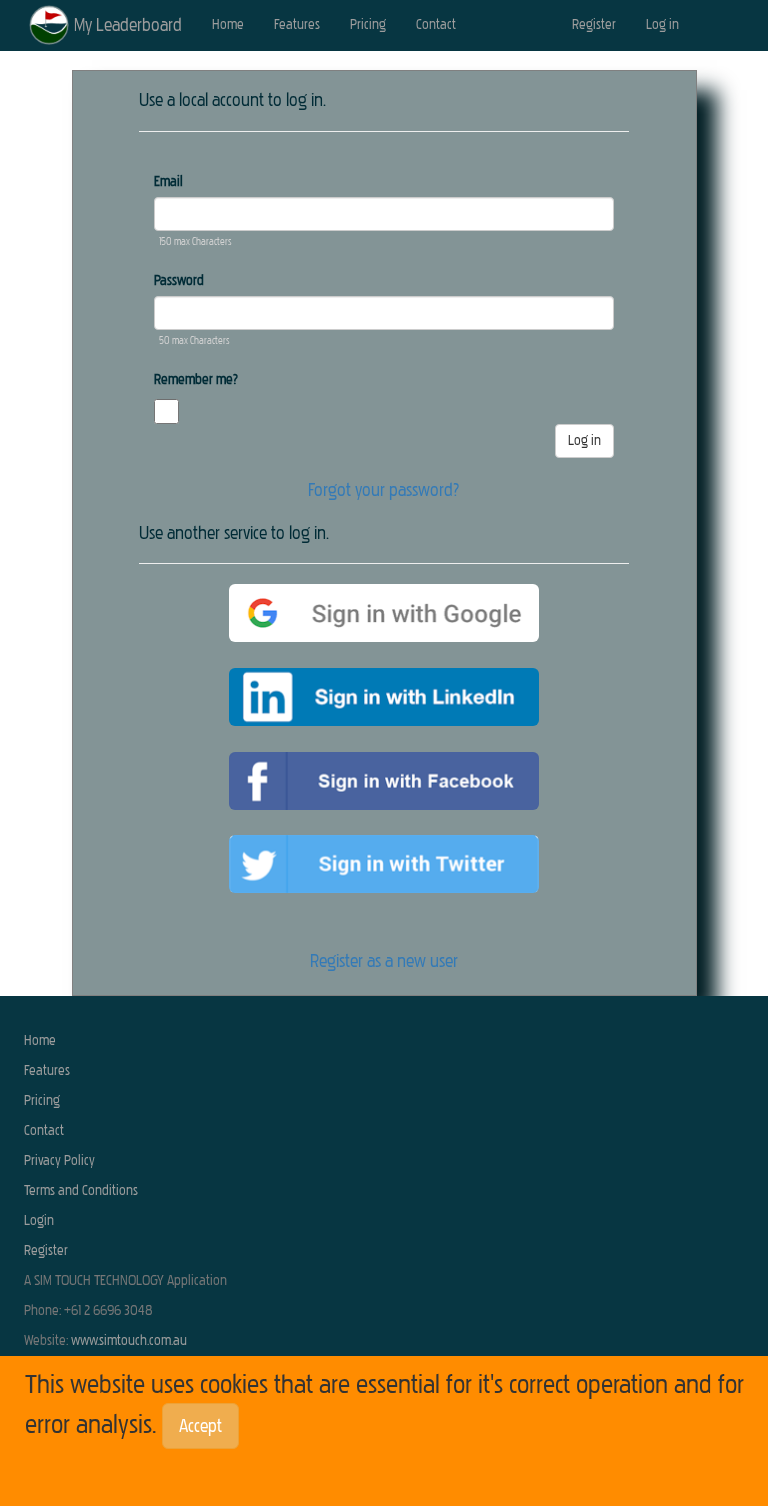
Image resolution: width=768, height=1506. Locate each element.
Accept (200, 1426)
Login (39, 1220)
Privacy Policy (59, 1160)
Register (594, 24)
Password (179, 280)
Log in (662, 24)
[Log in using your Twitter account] (384, 864)
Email (168, 181)
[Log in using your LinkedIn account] (384, 697)
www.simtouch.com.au (129, 1340)
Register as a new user (384, 961)
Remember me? (196, 379)
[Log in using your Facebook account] (384, 781)
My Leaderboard (128, 25)
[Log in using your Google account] (384, 613)
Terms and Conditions (81, 1190)
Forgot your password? (383, 490)
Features (297, 24)
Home (228, 24)
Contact (436, 24)
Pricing (368, 24)
